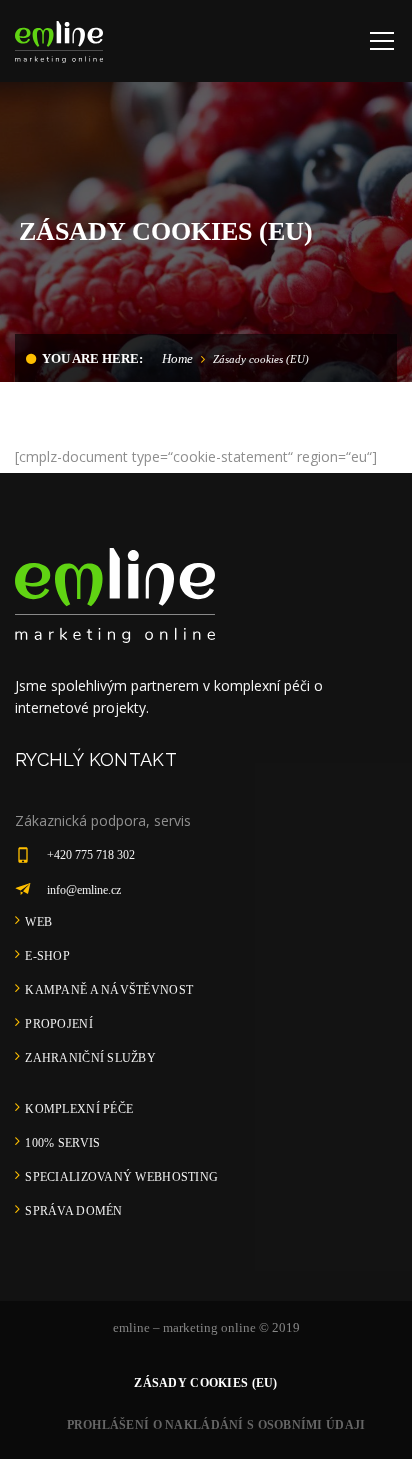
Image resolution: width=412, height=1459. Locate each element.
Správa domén (73, 1211)
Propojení (59, 1024)
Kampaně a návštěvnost (109, 990)
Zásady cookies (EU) (205, 1383)
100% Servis (62, 1143)
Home (177, 358)
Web (38, 922)
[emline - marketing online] (59, 40)
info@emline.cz (84, 890)
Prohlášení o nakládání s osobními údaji (216, 1425)
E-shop (47, 956)
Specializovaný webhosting (121, 1177)
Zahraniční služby (90, 1058)
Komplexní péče (79, 1109)
